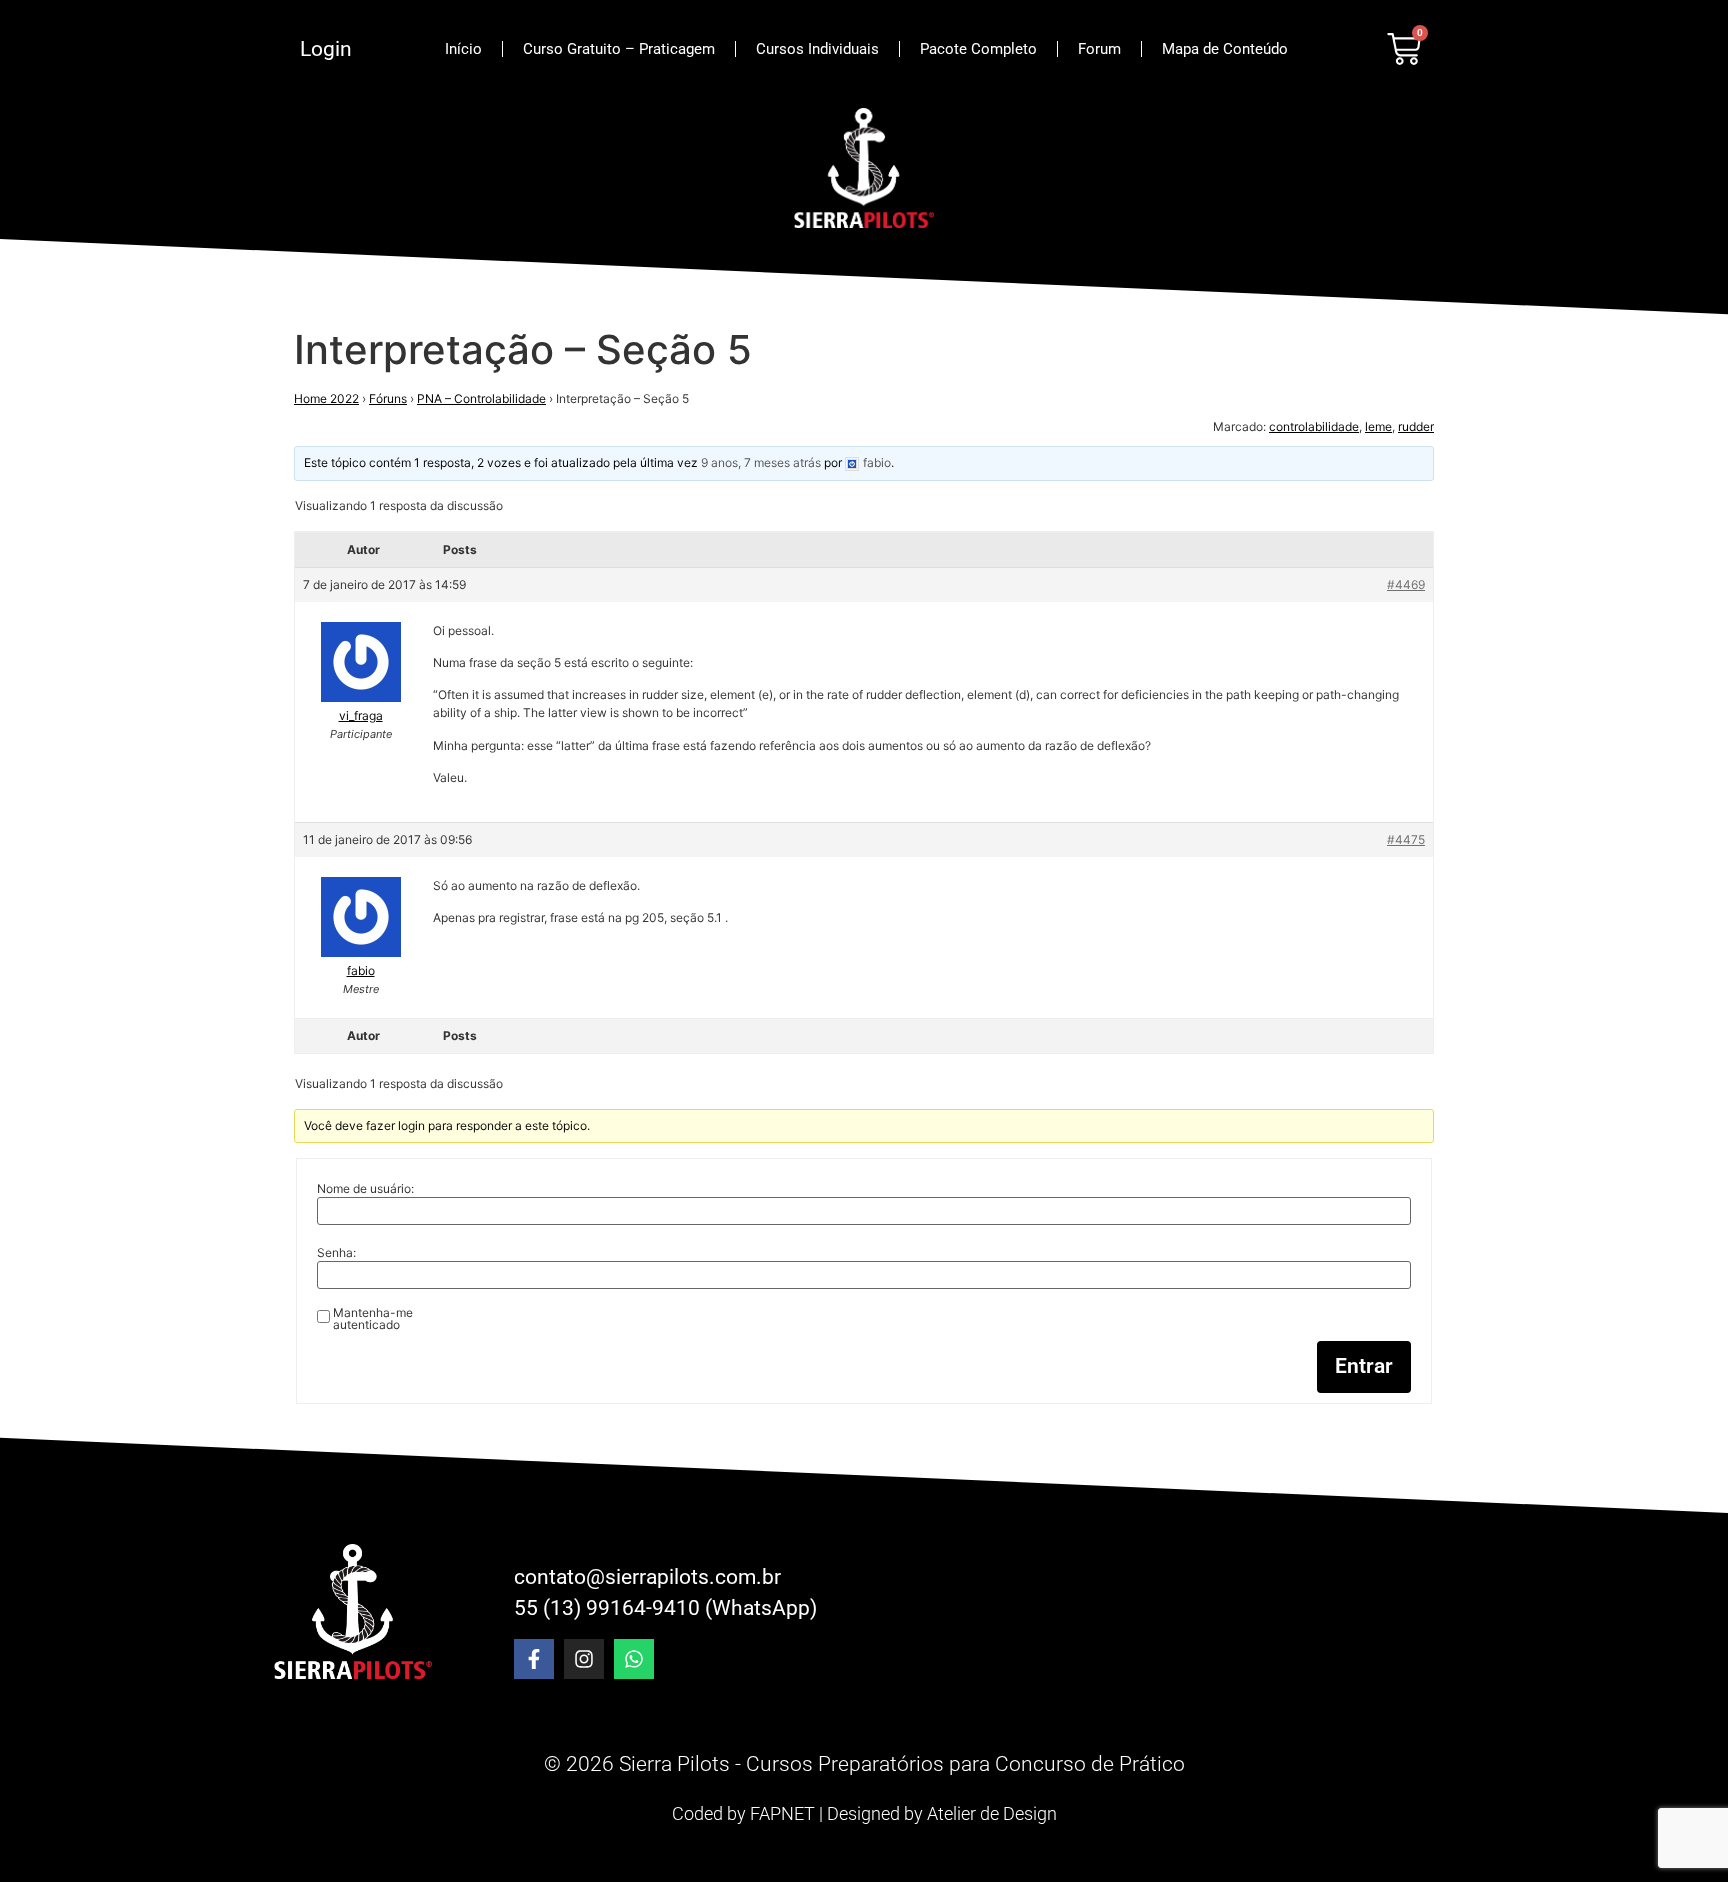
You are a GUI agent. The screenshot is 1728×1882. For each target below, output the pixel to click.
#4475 (1406, 839)
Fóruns (388, 398)
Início (463, 49)
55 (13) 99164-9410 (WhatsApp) (665, 1608)
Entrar (1364, 1366)
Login (326, 49)
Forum (1099, 49)
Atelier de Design (992, 1813)
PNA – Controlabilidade (481, 398)
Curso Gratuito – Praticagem (619, 49)
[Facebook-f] (534, 1659)
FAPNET (782, 1813)
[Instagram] (584, 1659)
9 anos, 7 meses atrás (761, 462)
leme (1378, 426)
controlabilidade (1314, 426)
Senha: (336, 1253)
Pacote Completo (978, 49)
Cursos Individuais (817, 49)
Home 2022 (326, 398)
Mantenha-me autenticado (373, 1319)
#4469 (1406, 584)
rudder (1416, 426)
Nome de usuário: (365, 1189)
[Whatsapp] (634, 1659)
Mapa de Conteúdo (1225, 49)
